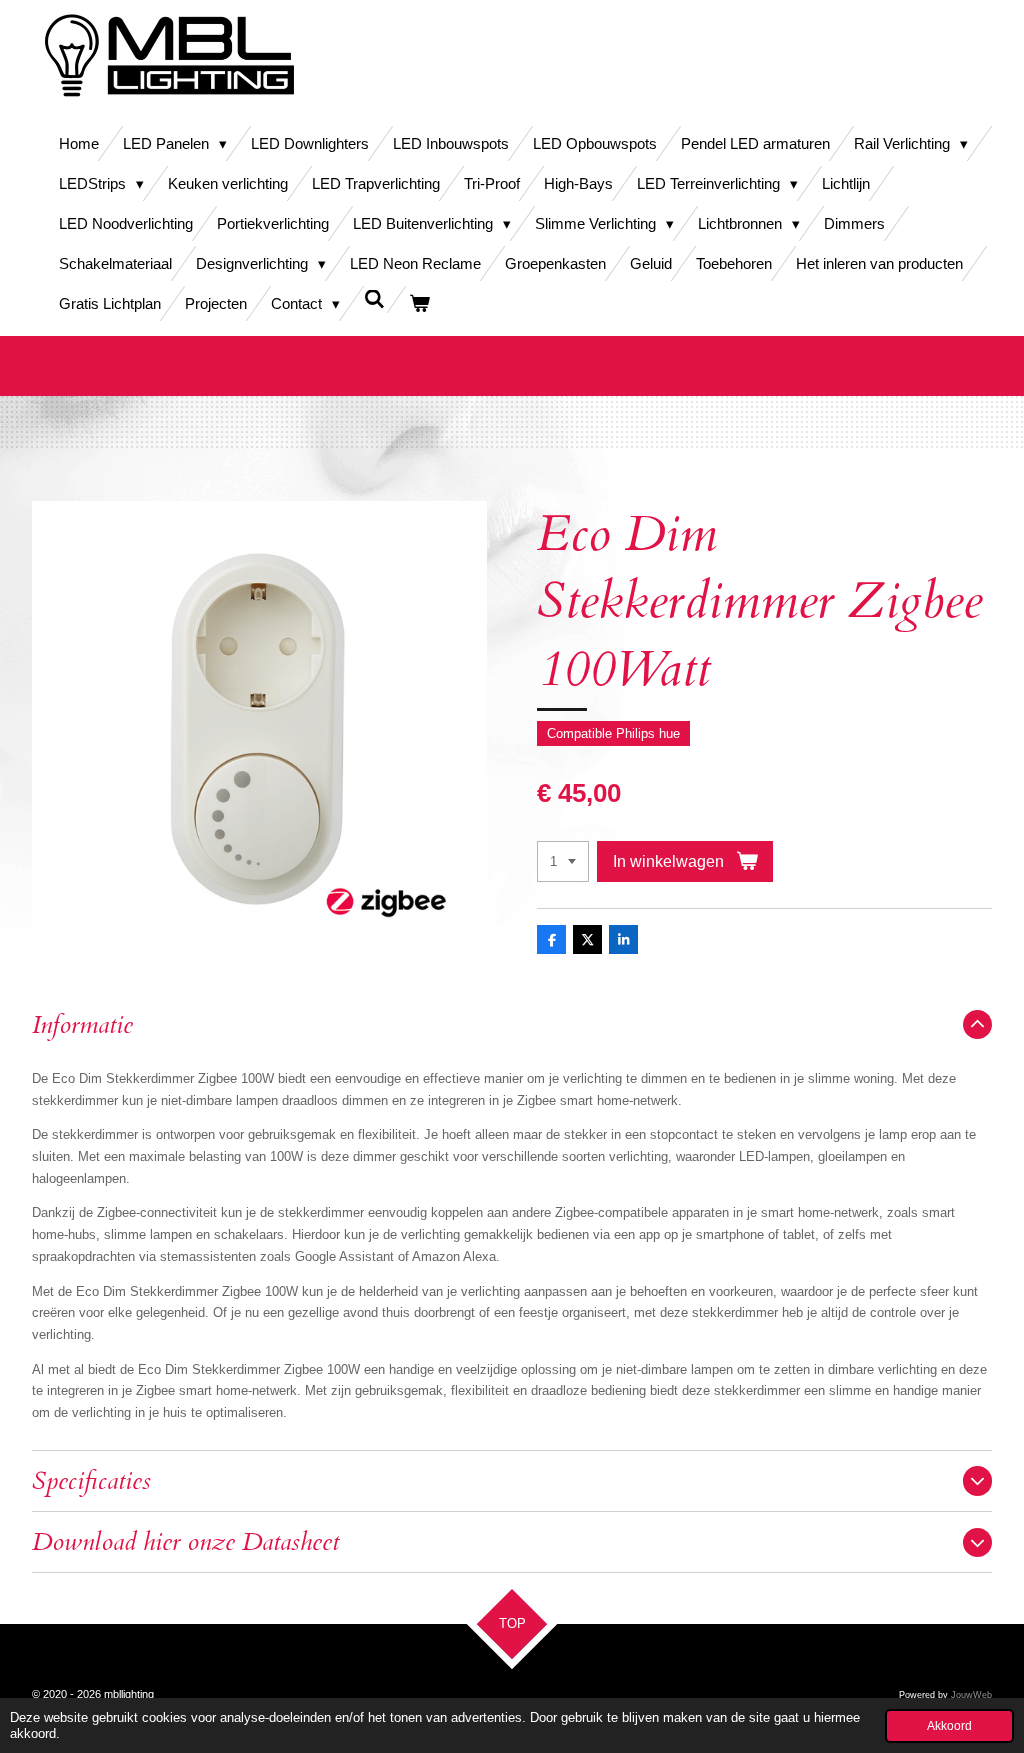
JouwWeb (971, 1695)
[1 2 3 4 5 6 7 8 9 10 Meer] (563, 861)
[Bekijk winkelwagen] (419, 303)
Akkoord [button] (949, 1725)
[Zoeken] (374, 299)
